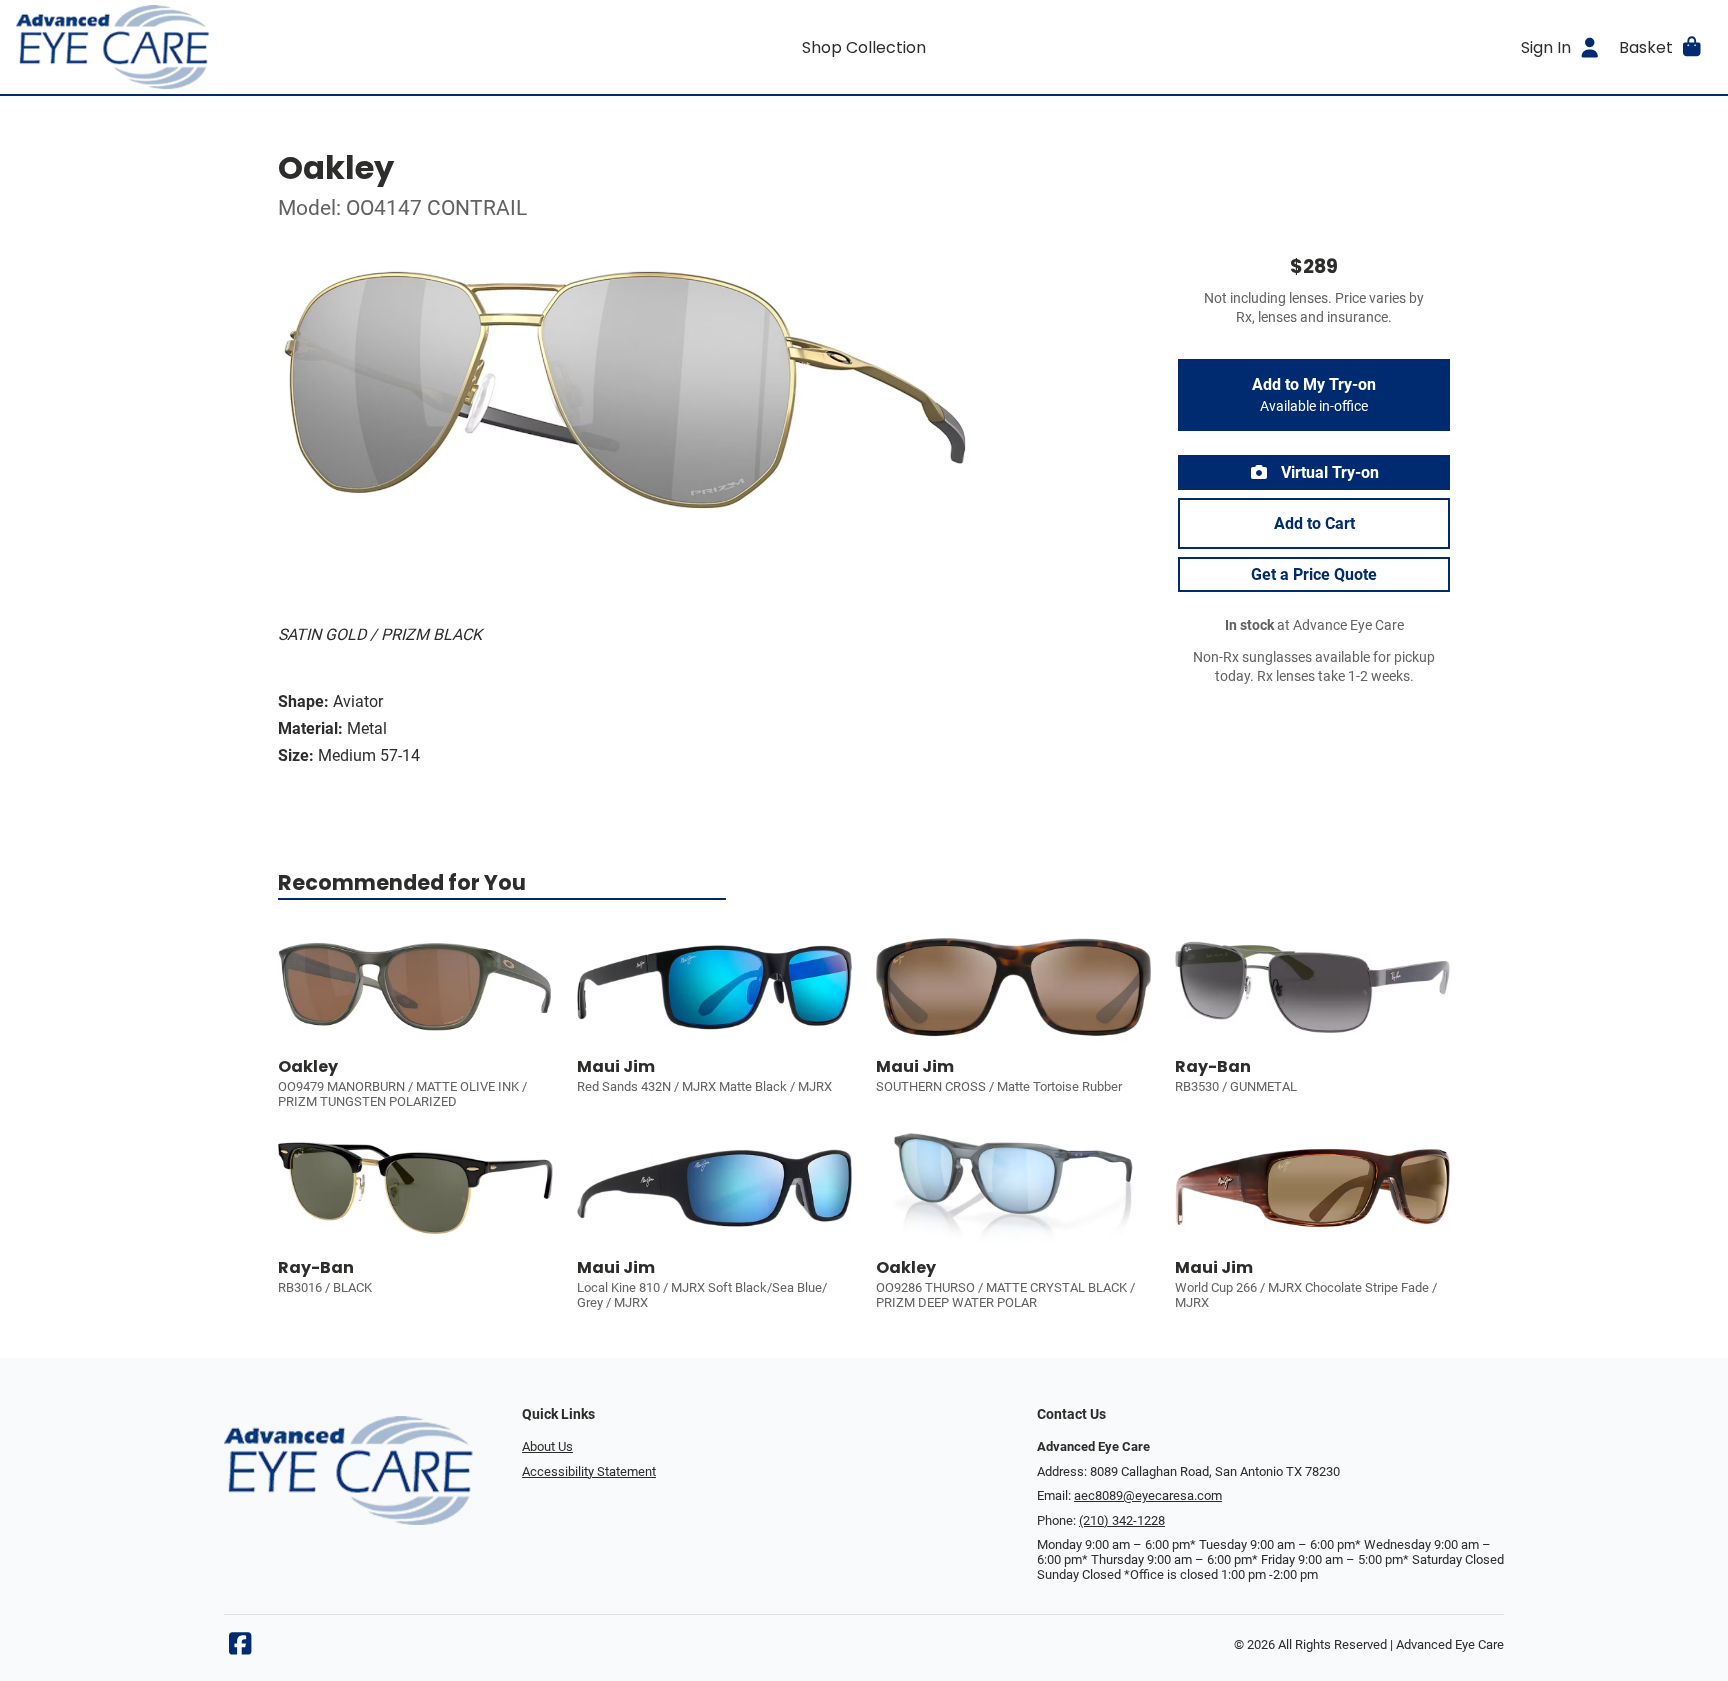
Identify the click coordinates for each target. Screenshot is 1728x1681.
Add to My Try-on (1314, 395)
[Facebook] (240, 1648)
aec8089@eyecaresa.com (1148, 1495)
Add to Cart (1314, 523)
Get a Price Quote (1314, 574)
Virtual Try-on (1328, 472)
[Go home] (228, 47)
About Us (547, 1446)
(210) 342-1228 (1122, 1520)
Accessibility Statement (589, 1471)
